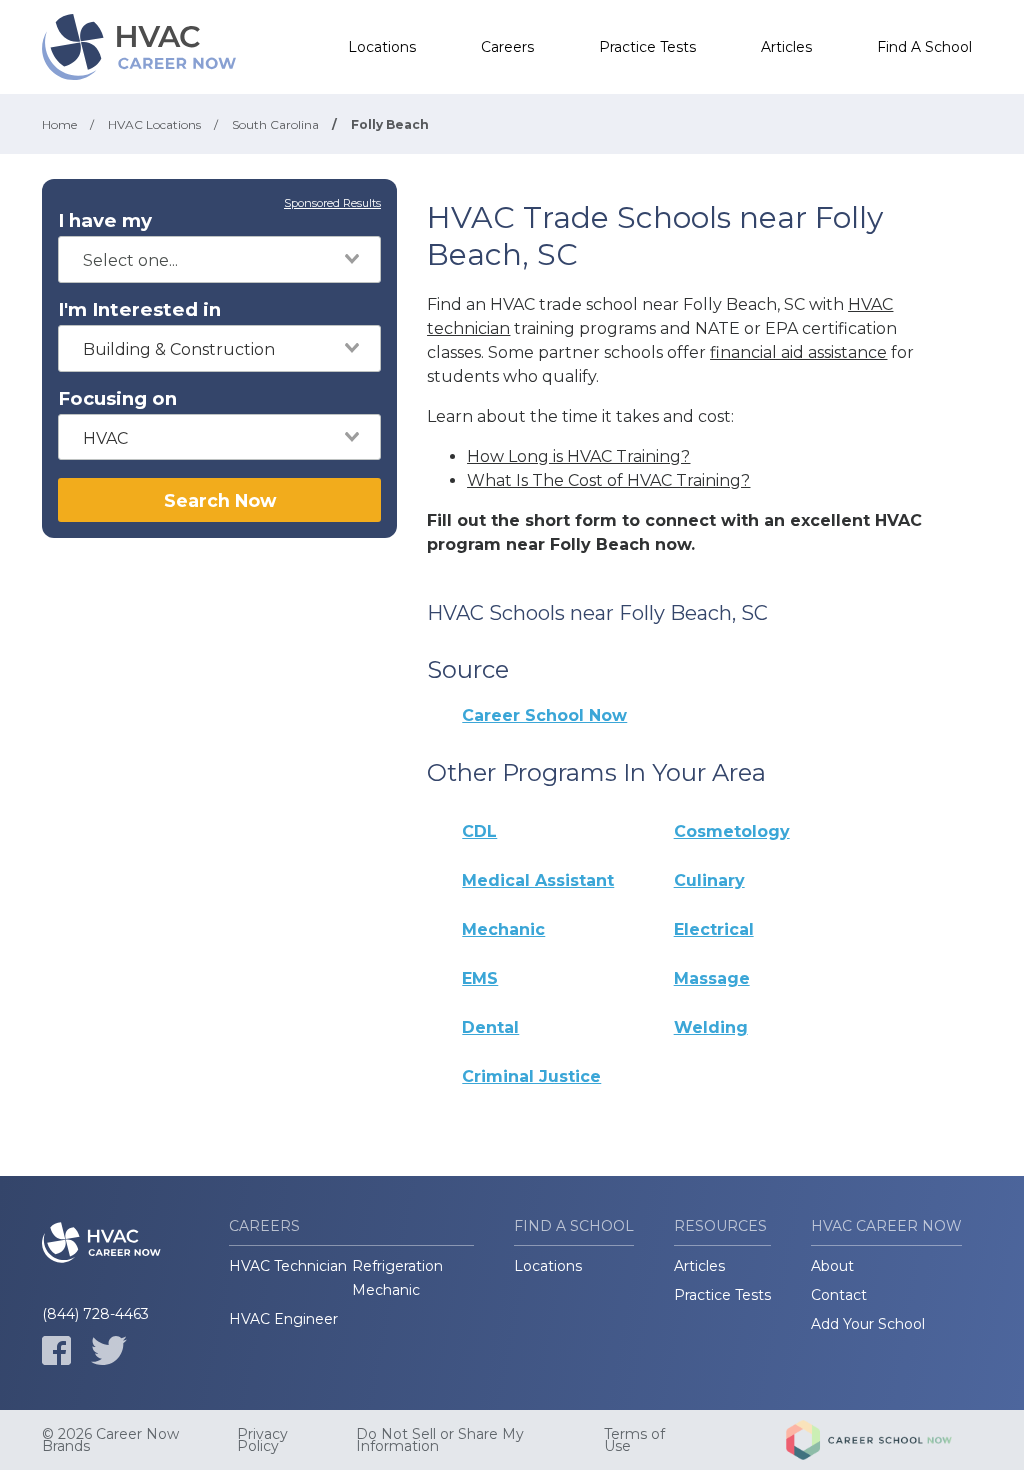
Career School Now (544, 715)
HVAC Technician (288, 1266)
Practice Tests (647, 47)
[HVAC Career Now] (142, 47)
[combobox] (219, 259)
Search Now (220, 500)
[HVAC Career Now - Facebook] (56, 1350)
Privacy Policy (262, 1440)
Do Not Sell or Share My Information (440, 1440)
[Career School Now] (884, 1440)
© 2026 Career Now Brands (110, 1440)
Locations (382, 47)
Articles (786, 47)
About (832, 1266)
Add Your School (868, 1324)
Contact (839, 1295)
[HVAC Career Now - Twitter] (109, 1350)
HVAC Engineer (283, 1319)
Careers (507, 47)
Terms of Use (634, 1440)
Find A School (924, 47)
